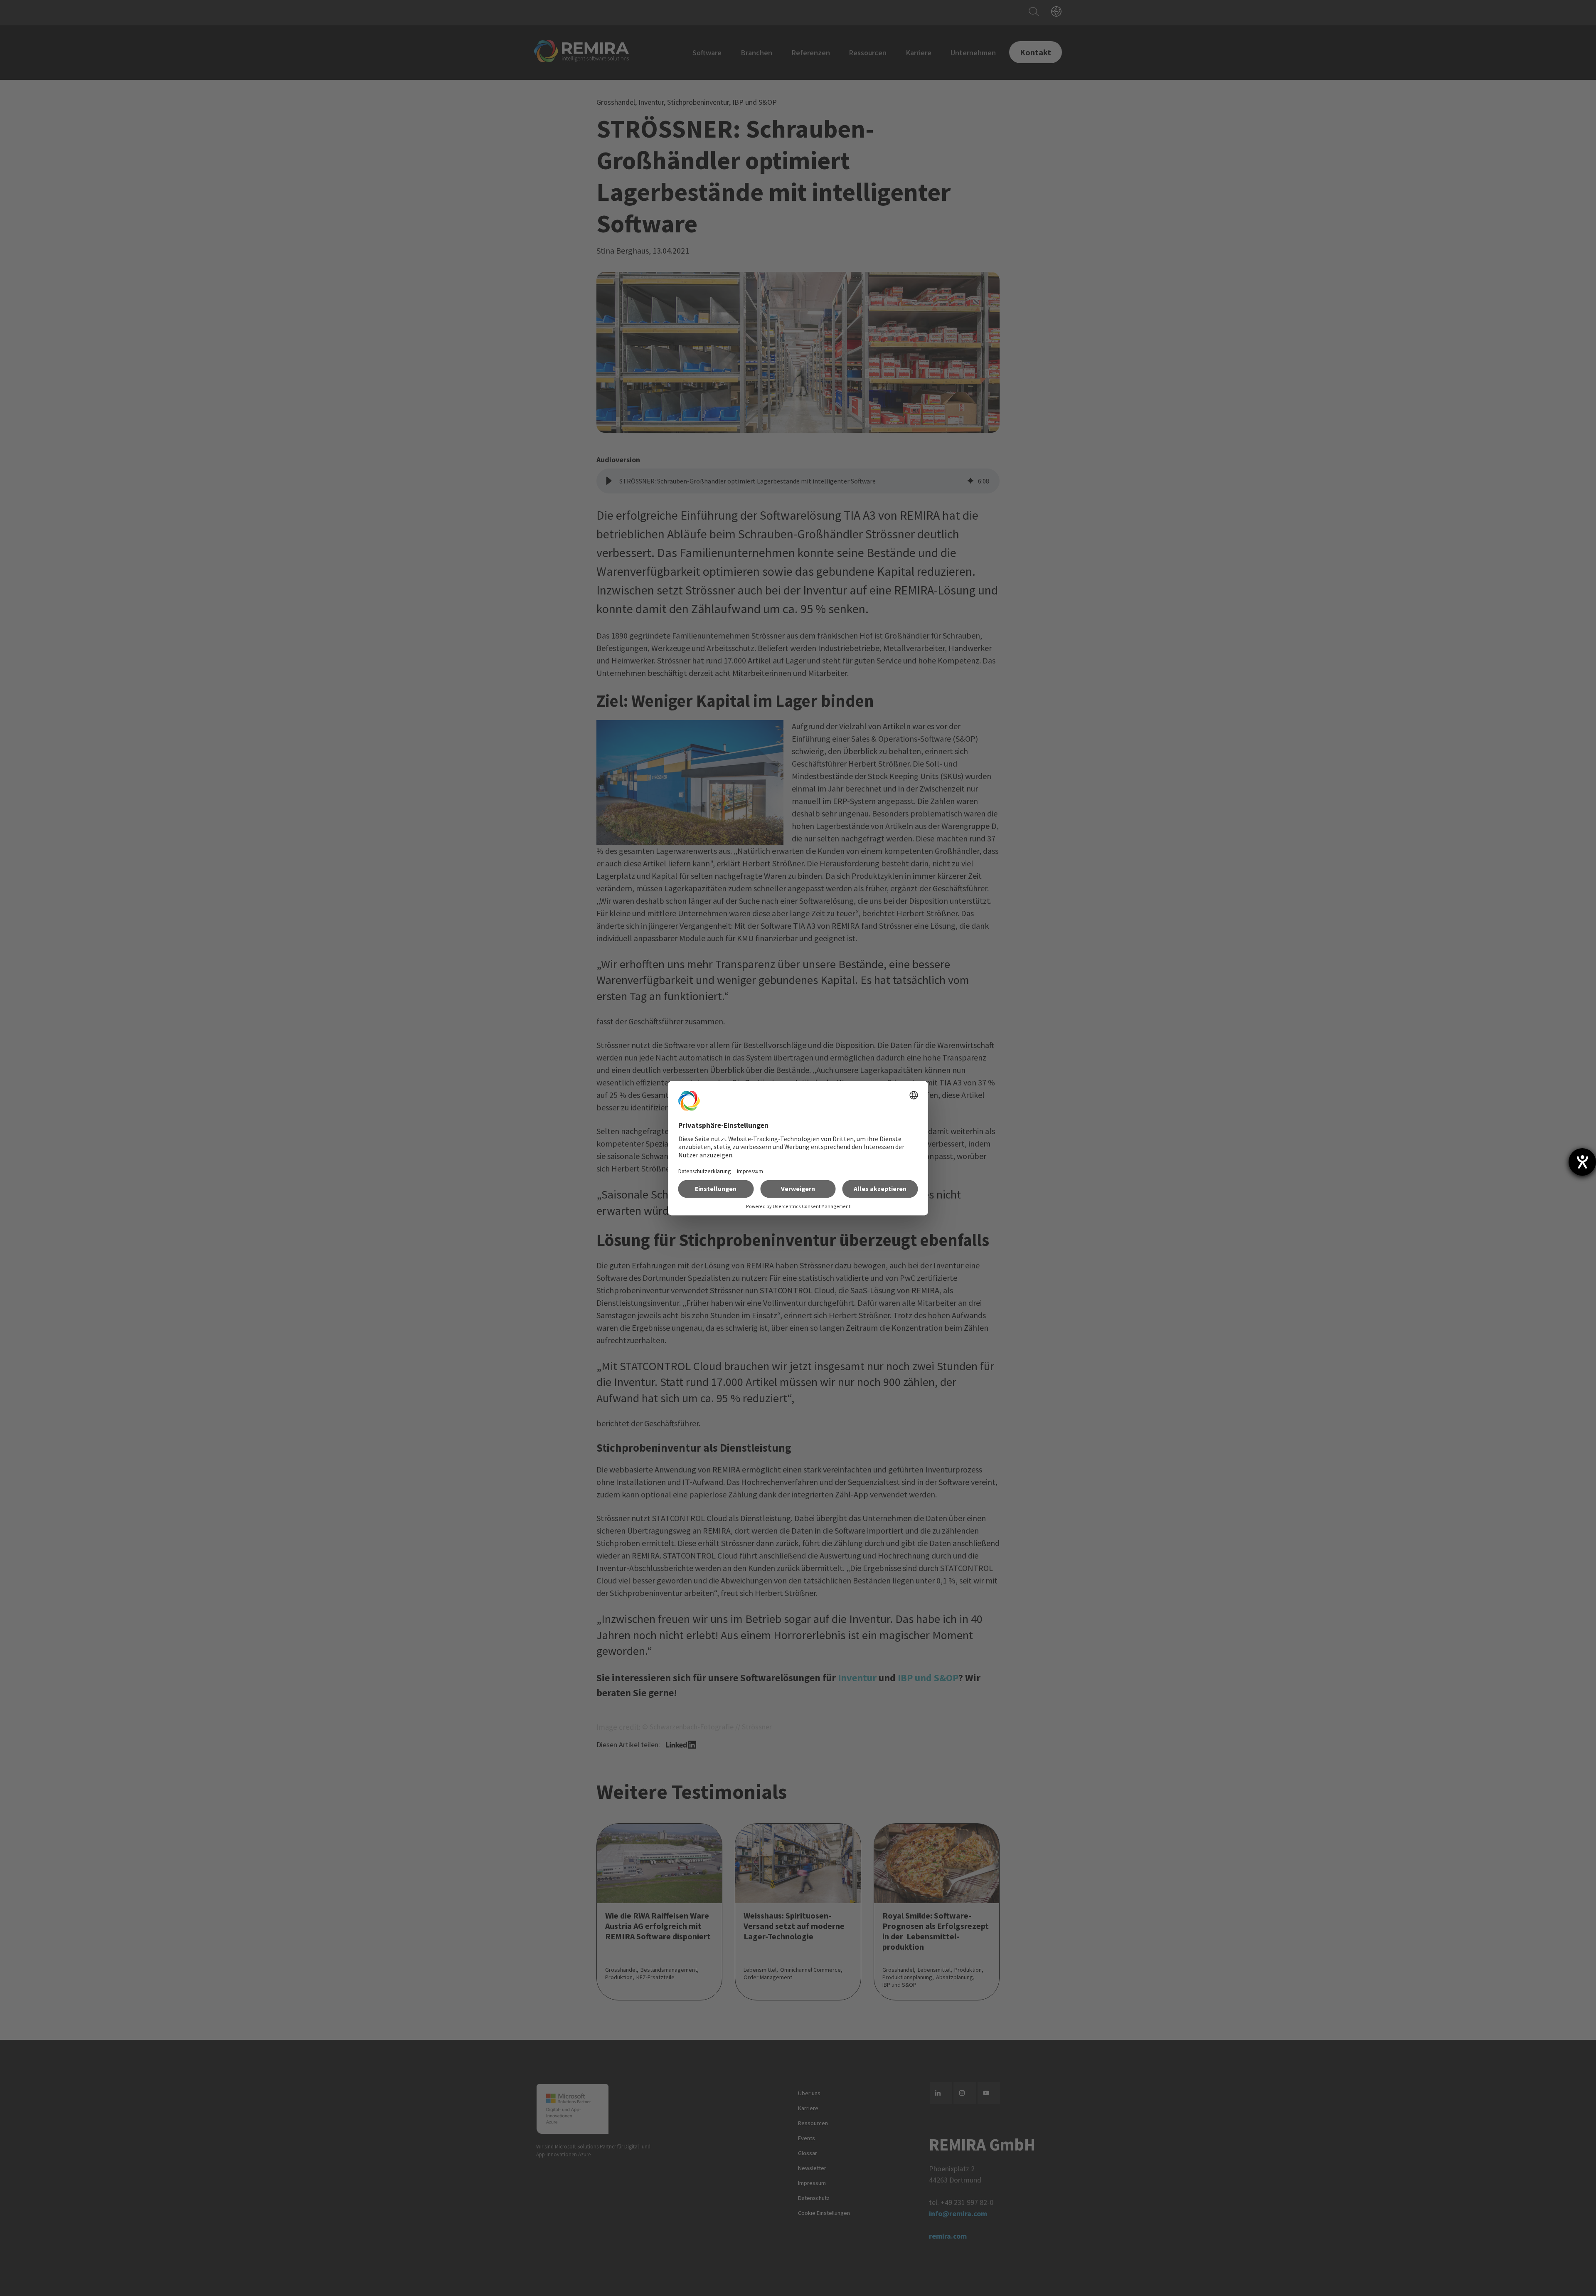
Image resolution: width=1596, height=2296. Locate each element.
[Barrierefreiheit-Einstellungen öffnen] (1582, 1162)
